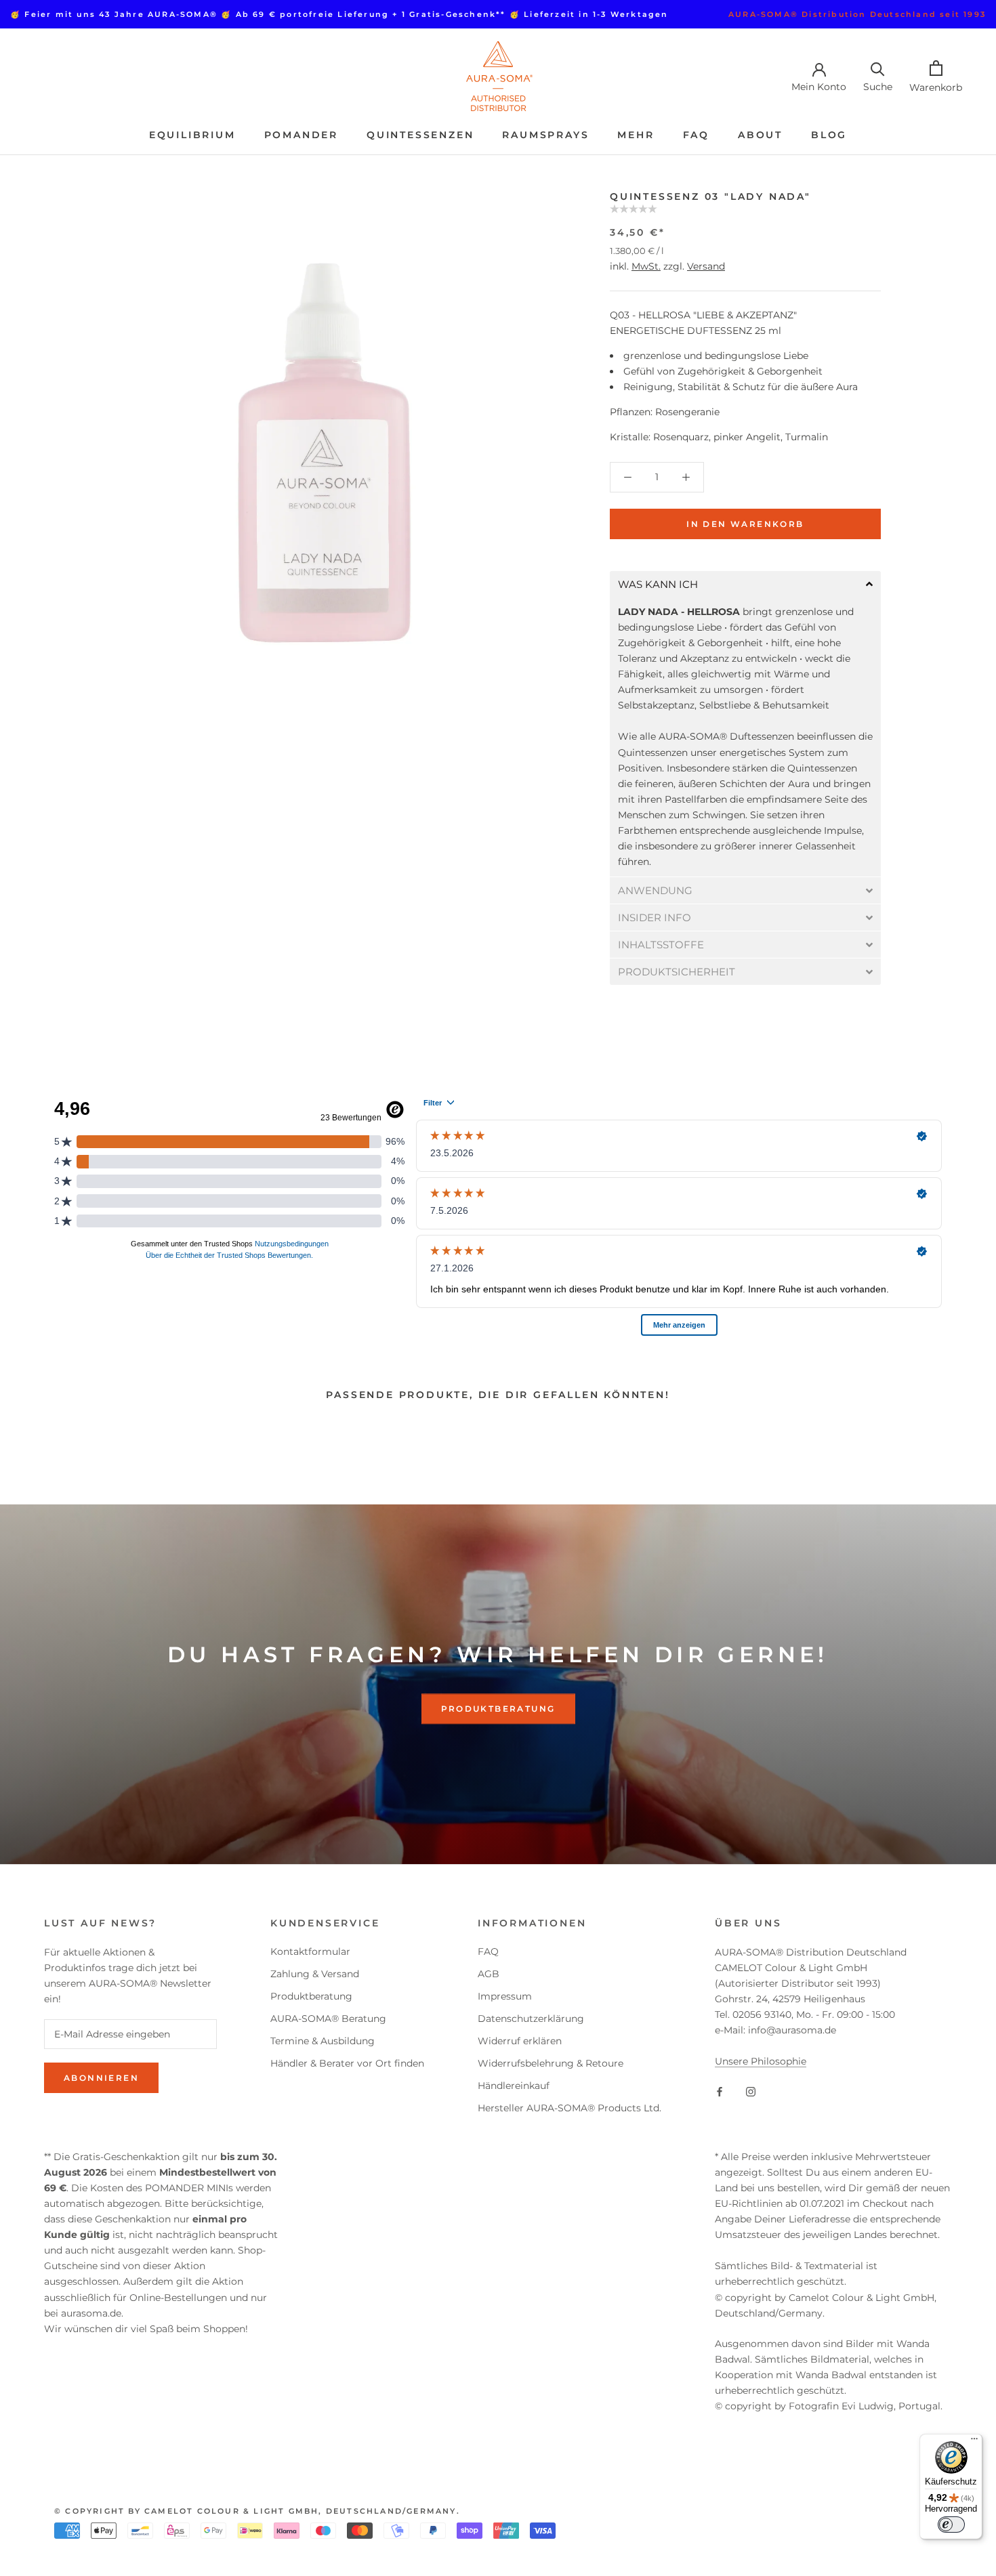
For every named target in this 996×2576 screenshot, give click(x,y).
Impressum (505, 1996)
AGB (489, 1974)
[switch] (951, 2525)
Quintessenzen (420, 135)
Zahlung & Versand (315, 1974)
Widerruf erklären (520, 2041)
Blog (829, 135)
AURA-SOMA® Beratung (328, 2019)
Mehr (636, 135)
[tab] (745, 584)
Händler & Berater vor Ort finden (347, 2063)
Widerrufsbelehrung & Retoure (551, 2063)
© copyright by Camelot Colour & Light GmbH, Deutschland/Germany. (257, 2511)
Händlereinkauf (514, 2086)
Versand (706, 266)
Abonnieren (101, 2078)
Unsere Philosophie (761, 2061)
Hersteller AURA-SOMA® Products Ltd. (569, 2108)
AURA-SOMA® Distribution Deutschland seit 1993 (857, 14)
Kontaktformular (310, 1951)
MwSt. (646, 266)
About (760, 135)
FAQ (696, 135)
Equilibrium (192, 135)
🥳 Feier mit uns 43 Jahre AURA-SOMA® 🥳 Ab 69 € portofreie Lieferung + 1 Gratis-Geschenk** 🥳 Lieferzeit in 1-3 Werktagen (339, 14)
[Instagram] (751, 2091)
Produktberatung (498, 1709)
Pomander (301, 135)
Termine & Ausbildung (323, 2041)
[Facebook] (720, 2091)
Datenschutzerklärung (531, 2019)
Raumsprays (545, 135)
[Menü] (974, 2442)
